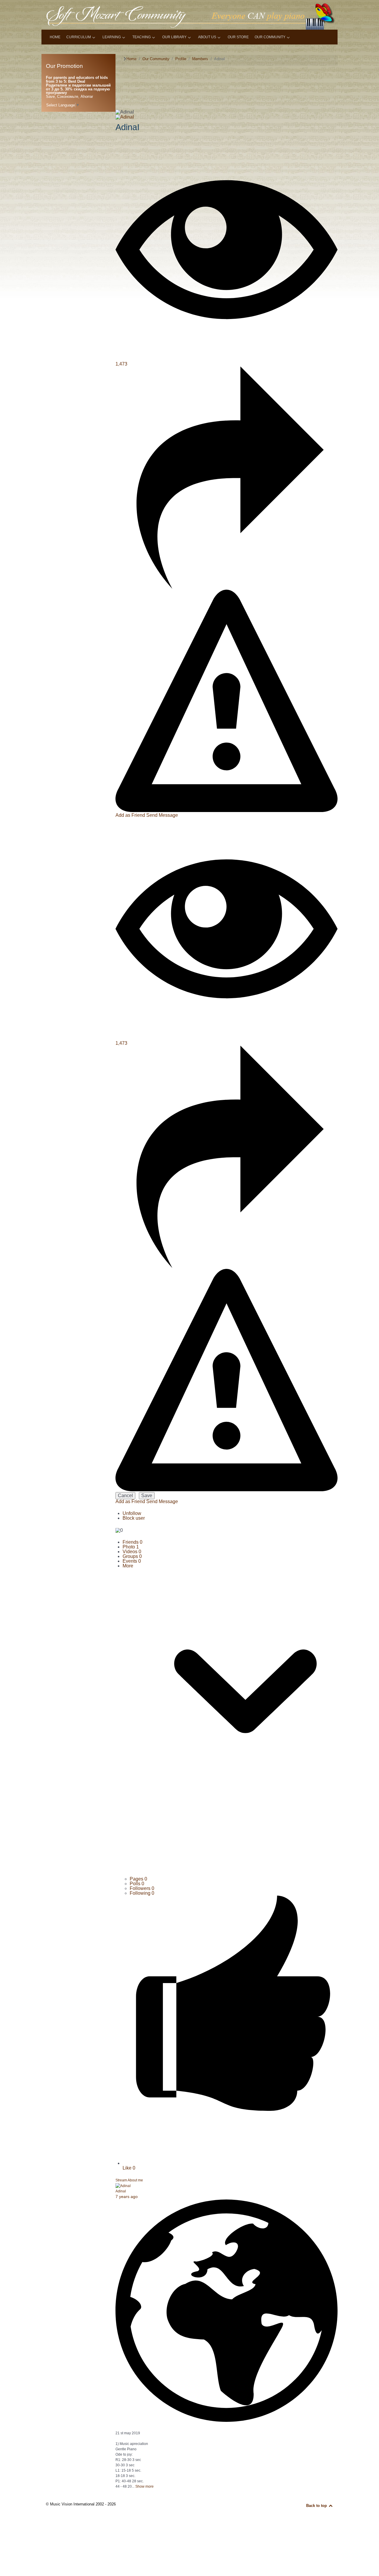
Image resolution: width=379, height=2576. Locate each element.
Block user (134, 1518)
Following (142, 1893)
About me (135, 2180)
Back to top (317, 2506)
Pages (138, 1879)
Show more (144, 2486)
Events (132, 1561)
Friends (133, 1542)
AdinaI (121, 2191)
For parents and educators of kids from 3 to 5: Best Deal (77, 79)
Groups (132, 1556)
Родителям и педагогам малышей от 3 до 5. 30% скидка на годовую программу (78, 89)
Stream (121, 2180)
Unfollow (132, 1513)
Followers (142, 1888)
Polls (137, 1884)
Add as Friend (131, 815)
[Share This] (227, 587)
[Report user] (227, 810)
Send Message (162, 815)
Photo (131, 1547)
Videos (132, 1552)
